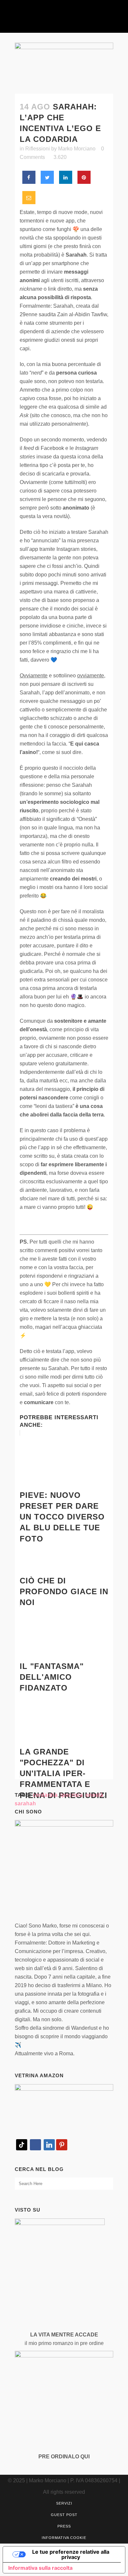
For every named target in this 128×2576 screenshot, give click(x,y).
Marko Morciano (77, 149)
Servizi (64, 2503)
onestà (95, 1795)
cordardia (45, 1795)
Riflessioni (38, 149)
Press (64, 2526)
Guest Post (64, 2515)
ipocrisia (72, 1795)
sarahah (25, 1803)
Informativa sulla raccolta (40, 2568)
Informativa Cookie (64, 2538)
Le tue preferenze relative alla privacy (71, 2554)
